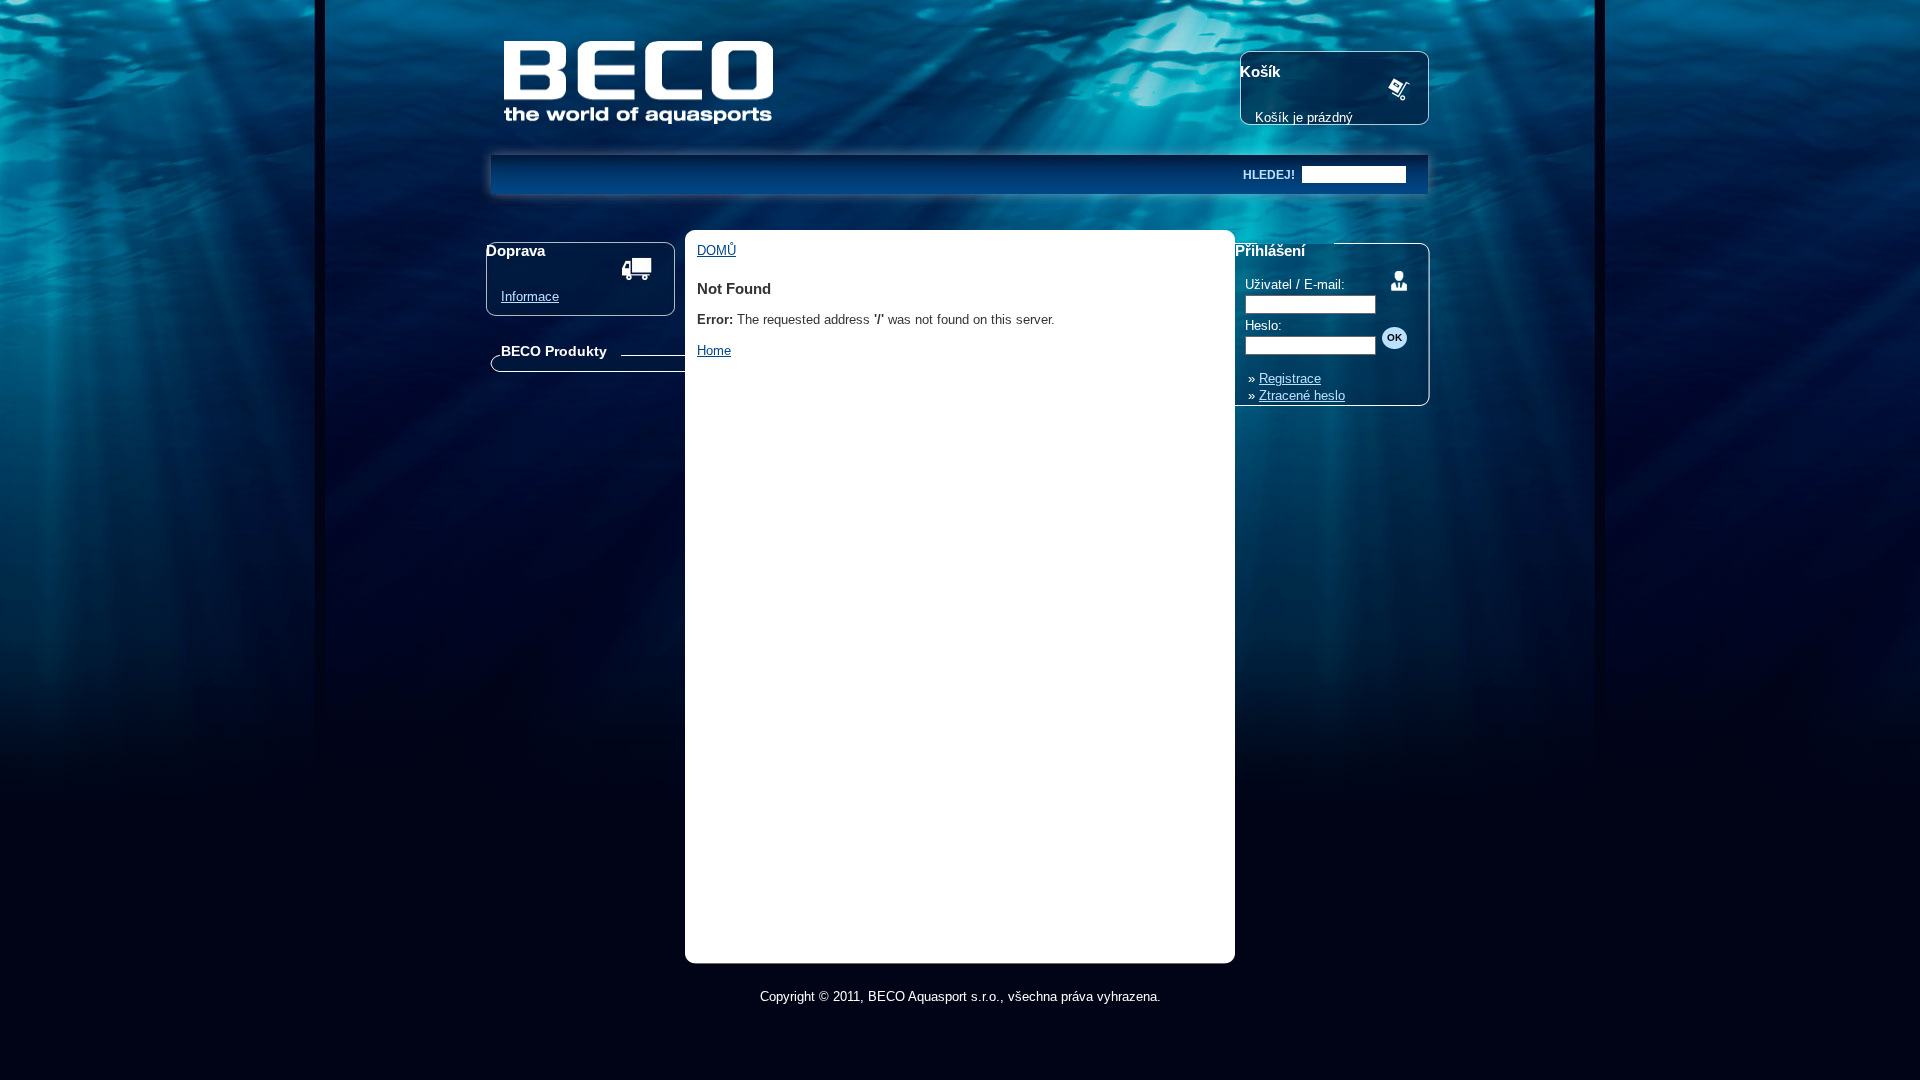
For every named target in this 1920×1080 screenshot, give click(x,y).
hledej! (1269, 175)
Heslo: (1263, 325)
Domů (716, 250)
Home (714, 350)
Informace (530, 296)
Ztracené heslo (1302, 395)
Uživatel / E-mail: (1295, 284)
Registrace (1290, 378)
